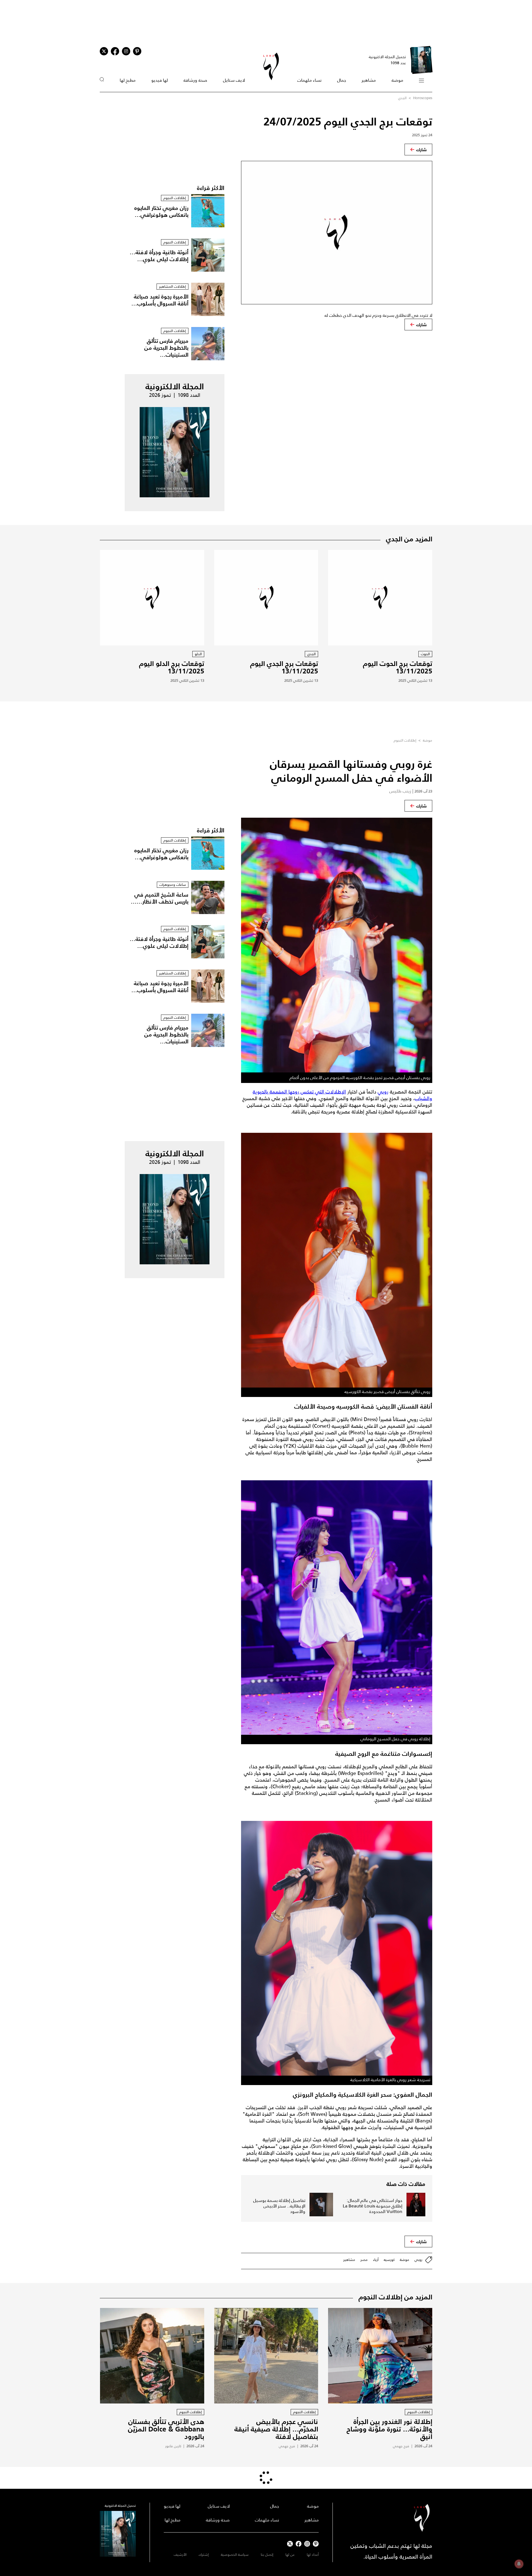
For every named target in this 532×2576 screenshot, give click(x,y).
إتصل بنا (267, 2555)
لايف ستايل (234, 80)
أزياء (376, 2260)
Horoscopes (423, 98)
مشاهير (369, 80)
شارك (421, 150)
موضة (397, 80)
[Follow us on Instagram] (126, 51)
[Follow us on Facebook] (299, 2544)
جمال (342, 80)
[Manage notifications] (519, 2564)
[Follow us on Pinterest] (137, 51)
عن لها (290, 2555)
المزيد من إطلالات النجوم (395, 2297)
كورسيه (389, 2260)
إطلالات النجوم (405, 740)
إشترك (204, 2555)
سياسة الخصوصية (235, 2555)
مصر (364, 2260)
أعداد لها (313, 2555)
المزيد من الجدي (409, 539)
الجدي (402, 98)
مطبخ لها (128, 80)
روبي (383, 1092)
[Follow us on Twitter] (104, 51)
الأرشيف (180, 2555)
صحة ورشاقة (195, 80)
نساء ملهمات (309, 80)
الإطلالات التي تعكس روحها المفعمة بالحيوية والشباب (342, 1095)
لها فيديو (160, 80)
